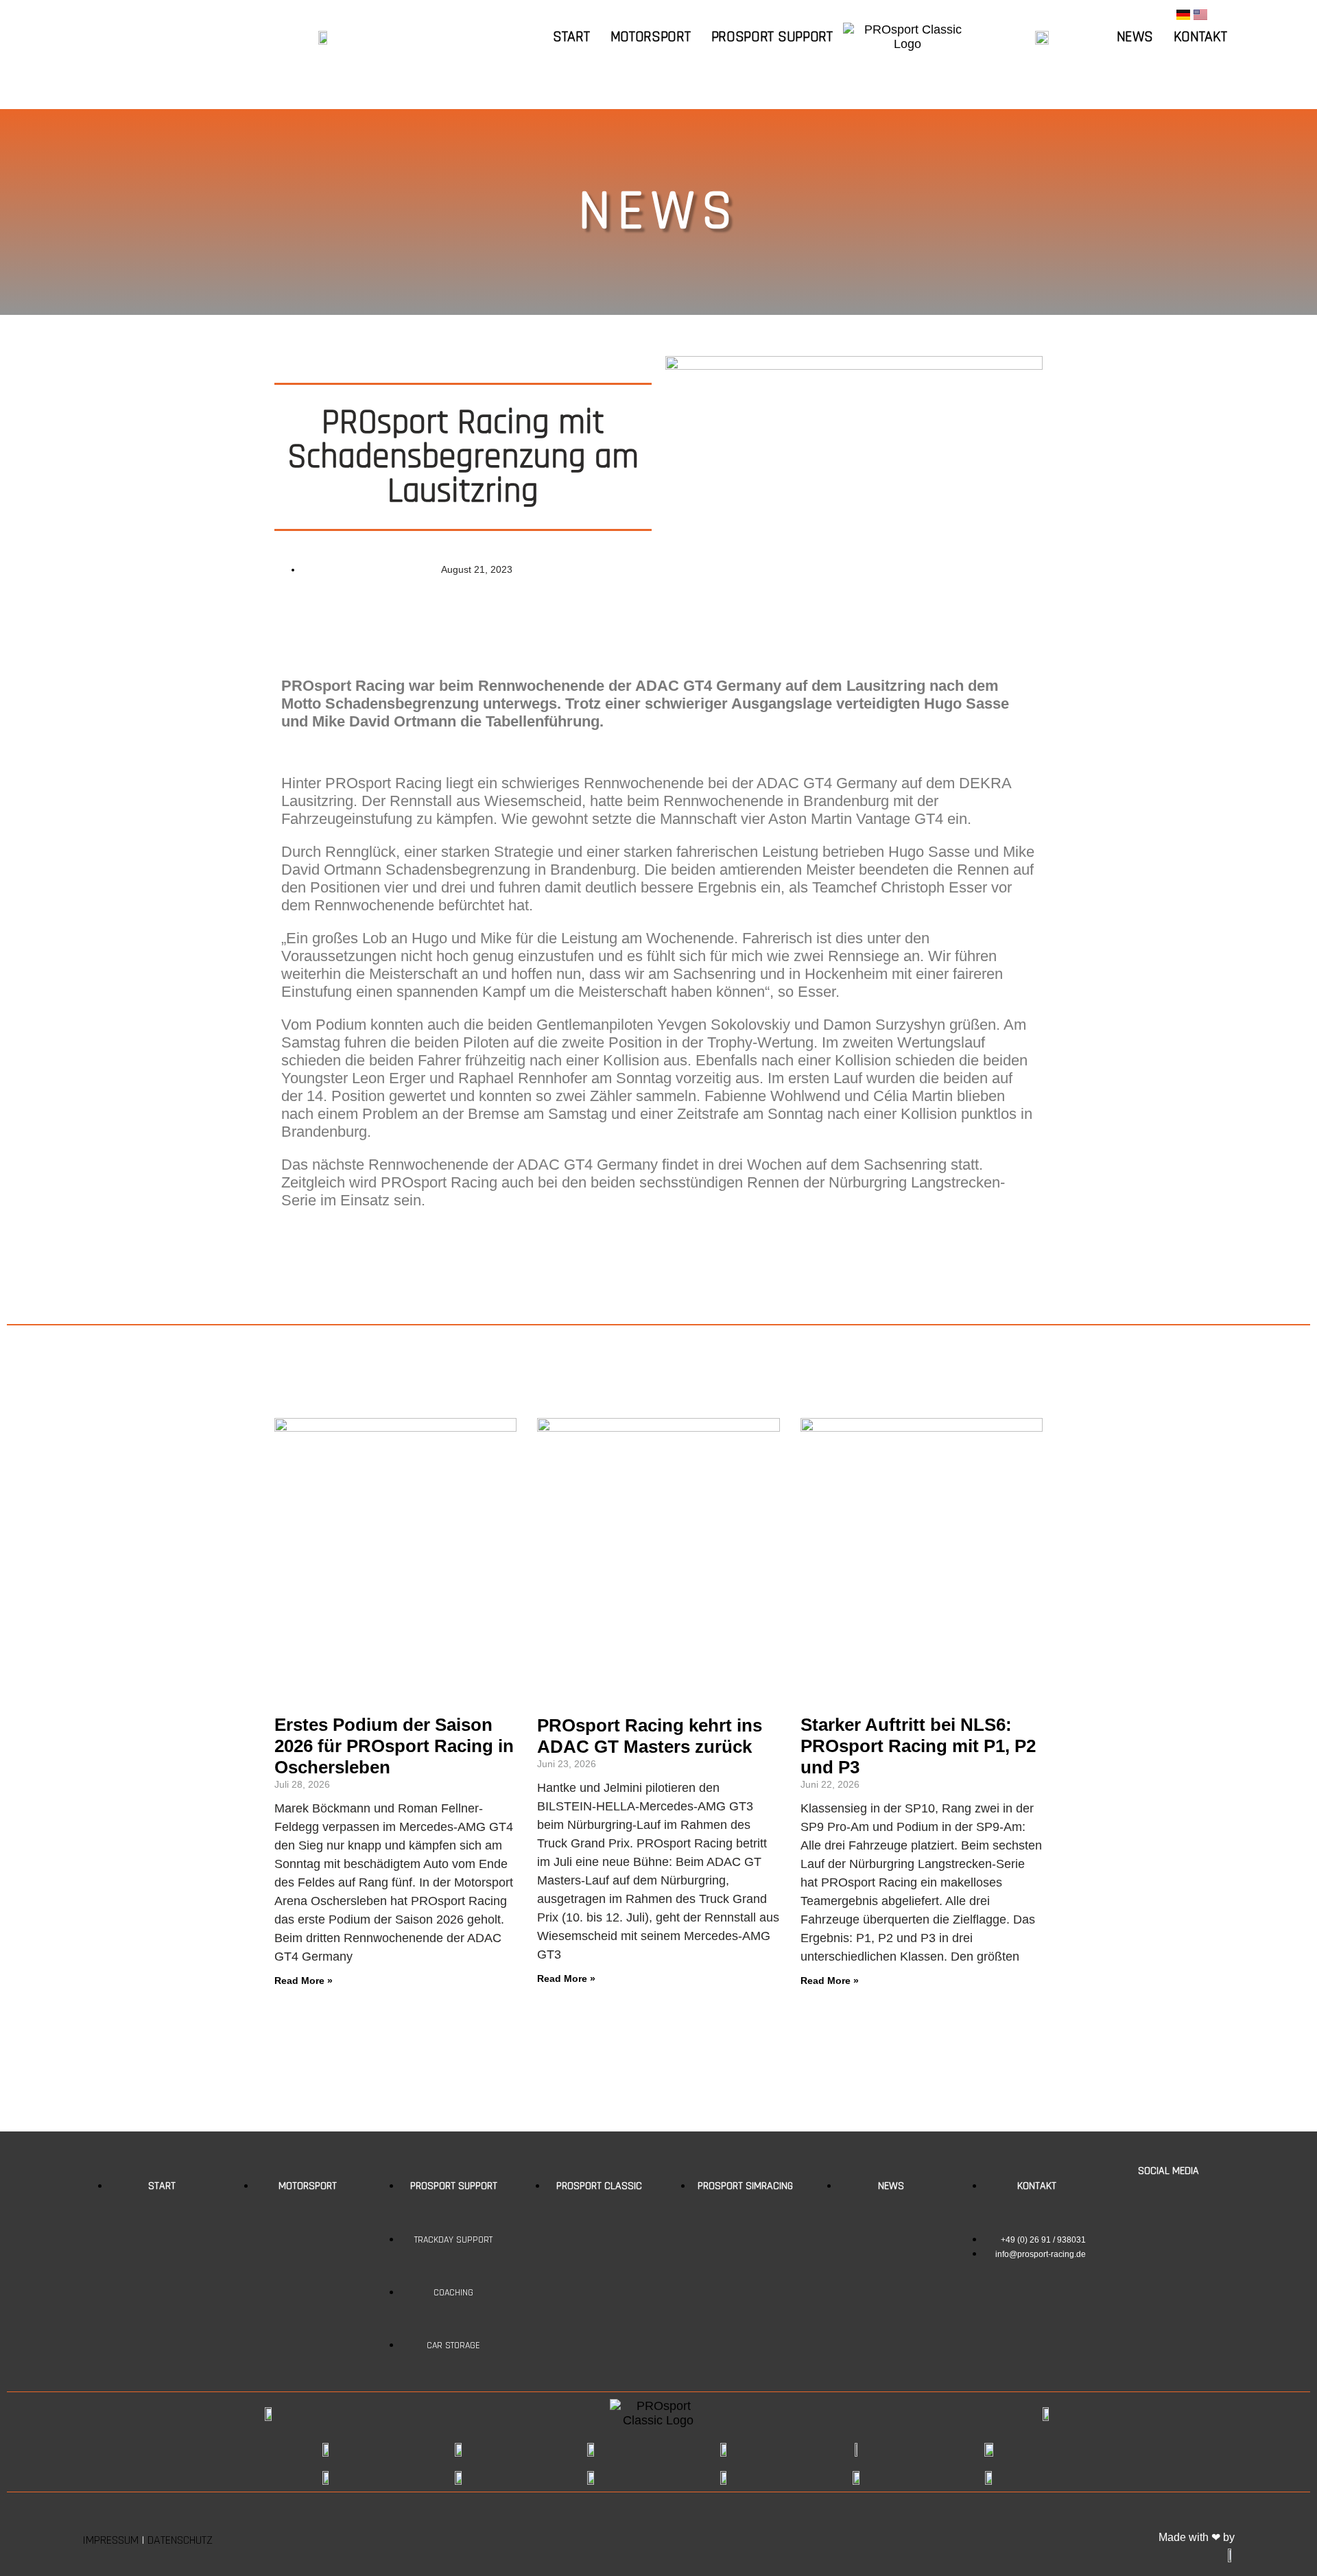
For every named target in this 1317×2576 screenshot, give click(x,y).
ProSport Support (772, 37)
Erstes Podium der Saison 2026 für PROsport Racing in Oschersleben (394, 1746)
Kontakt (1200, 37)
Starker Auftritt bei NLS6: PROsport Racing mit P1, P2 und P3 (918, 1746)
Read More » (304, 1981)
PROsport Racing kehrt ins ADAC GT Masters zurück (650, 1736)
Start (571, 37)
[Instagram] (1189, 2201)
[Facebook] (1148, 2201)
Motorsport (651, 37)
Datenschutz (180, 2540)
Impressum (110, 2540)
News (1135, 37)
